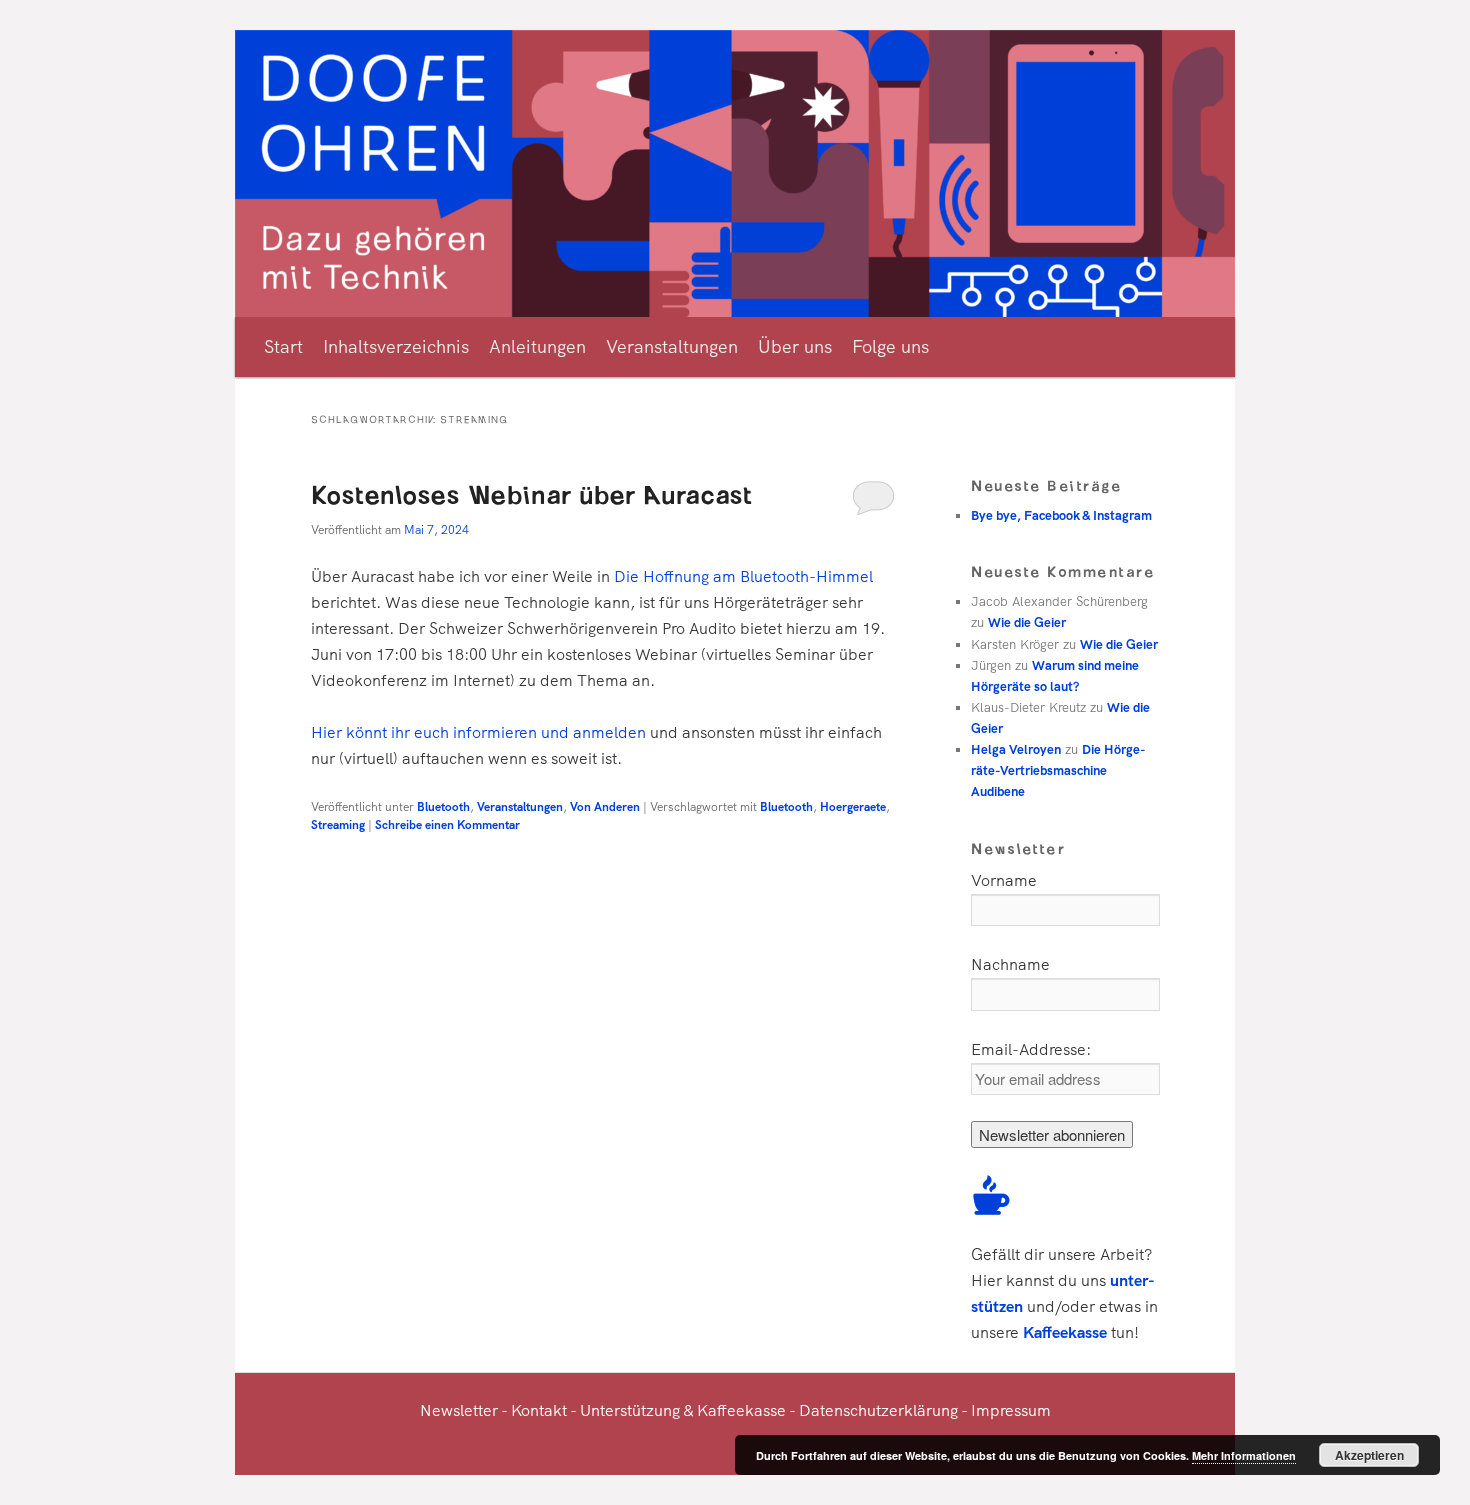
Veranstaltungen (672, 346)
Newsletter (459, 1410)
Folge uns (890, 346)
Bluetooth (443, 807)
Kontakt (539, 1410)
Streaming (338, 825)
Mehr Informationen (1244, 1455)
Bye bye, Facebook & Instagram (1061, 515)
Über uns (795, 346)
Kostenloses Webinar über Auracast (532, 493)
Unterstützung (630, 1410)
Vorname (1004, 880)
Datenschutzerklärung (878, 1410)
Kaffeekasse (1065, 1332)
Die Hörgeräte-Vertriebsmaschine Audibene (1058, 770)
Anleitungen (537, 346)
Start (283, 346)
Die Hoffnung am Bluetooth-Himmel (743, 576)
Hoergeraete (853, 807)
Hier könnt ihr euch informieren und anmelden (478, 732)
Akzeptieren (1369, 1455)
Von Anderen (605, 807)
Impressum (1011, 1410)
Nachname (1010, 964)
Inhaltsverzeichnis (396, 346)
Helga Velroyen (1016, 749)
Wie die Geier (1027, 622)
